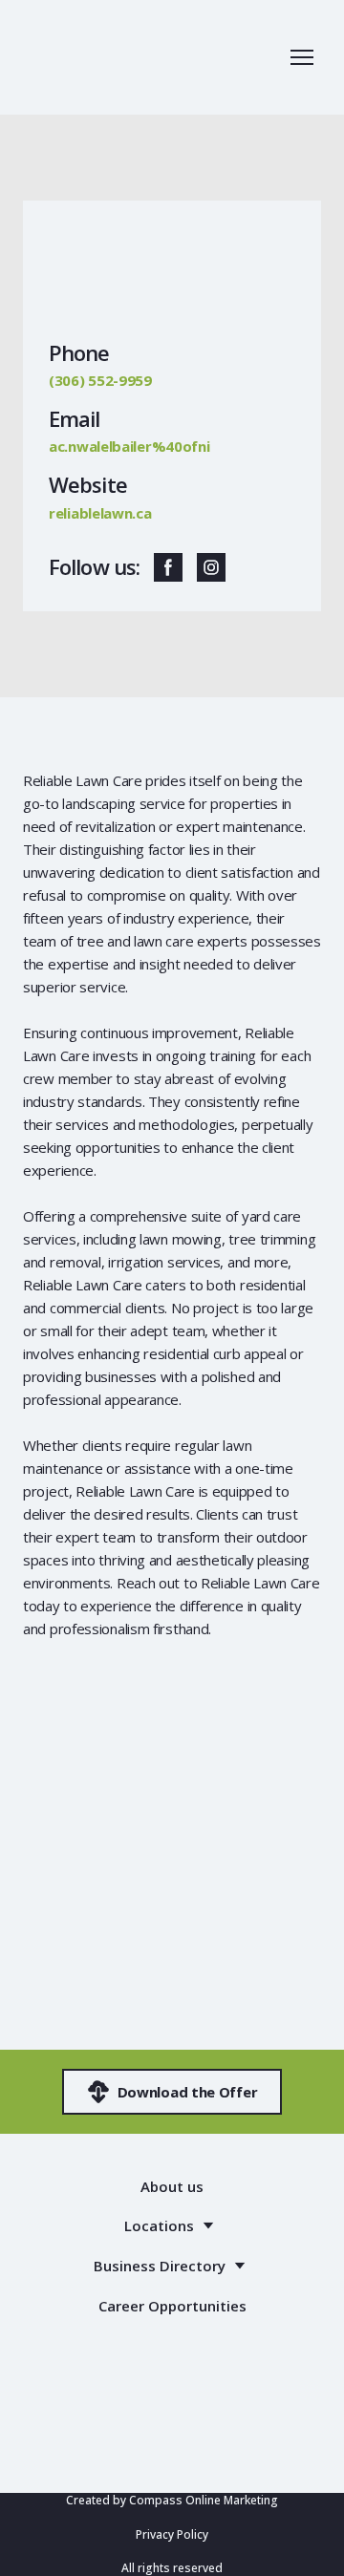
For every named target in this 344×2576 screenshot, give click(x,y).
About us (172, 2186)
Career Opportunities (172, 2306)
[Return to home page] (106, 57)
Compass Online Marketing (204, 2500)
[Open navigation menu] (302, 57)
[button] (168, 567)
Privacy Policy (172, 2534)
